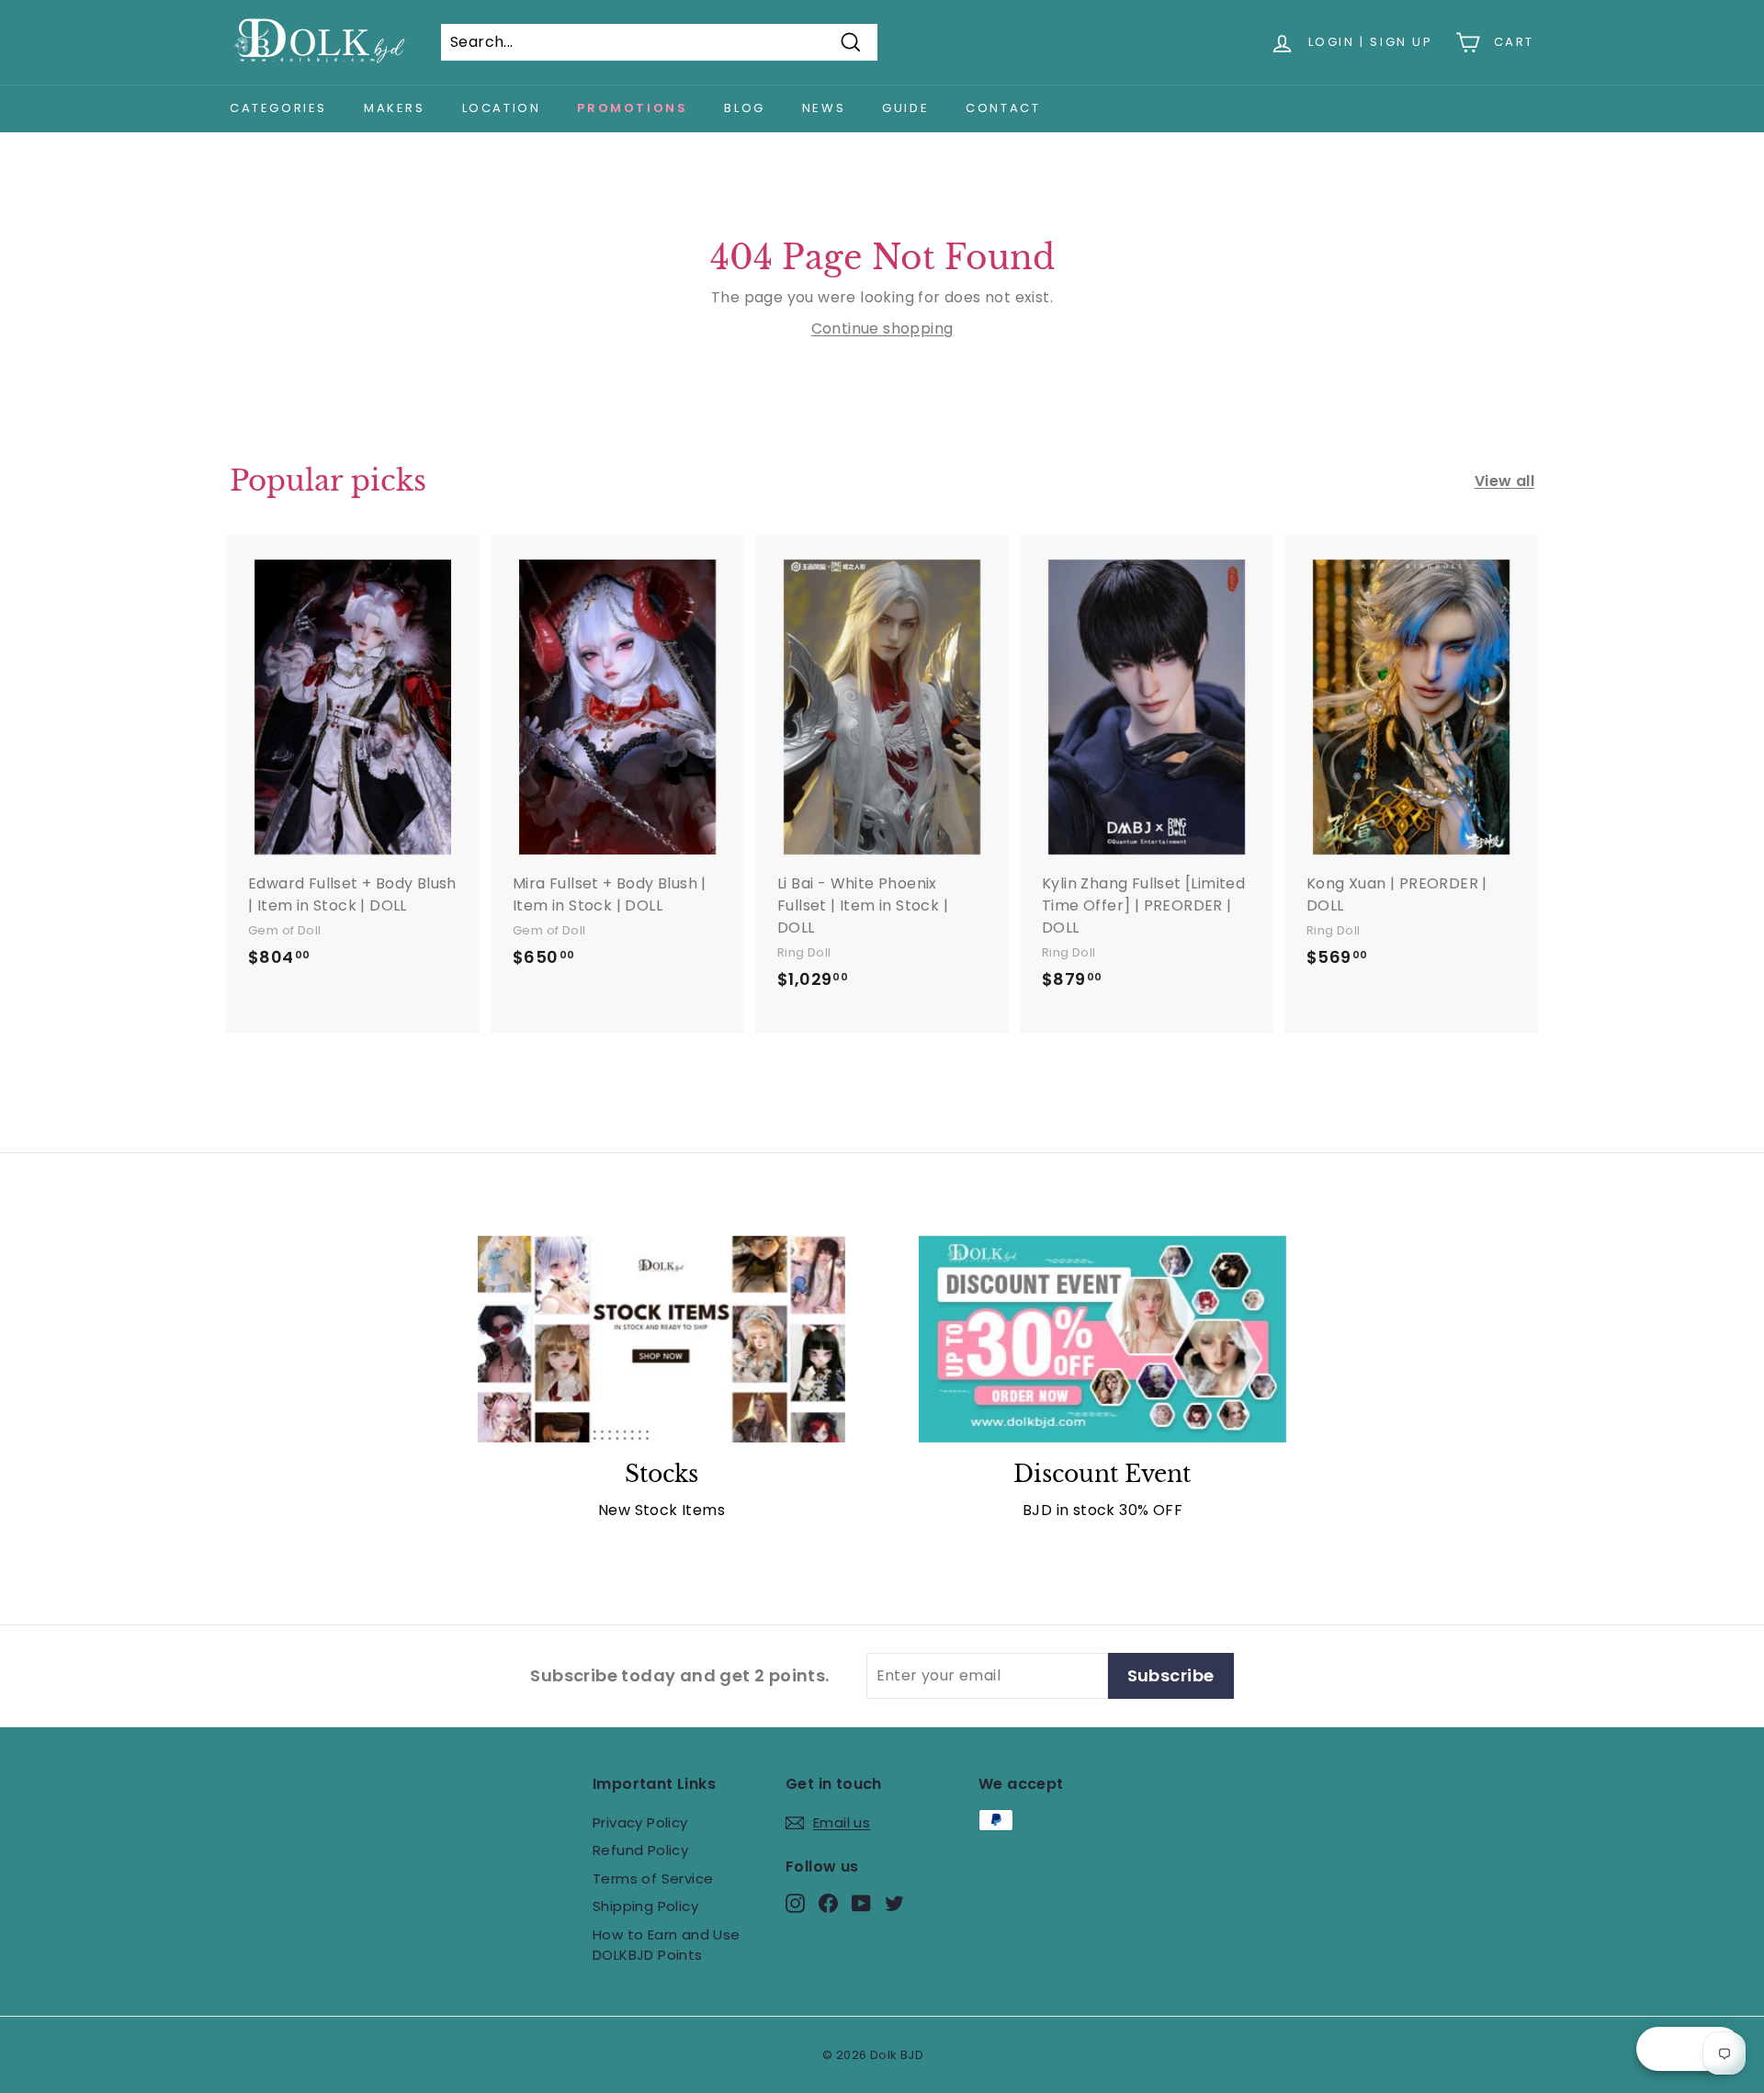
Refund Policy (640, 1850)
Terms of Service (653, 1878)
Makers (395, 108)
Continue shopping (882, 328)
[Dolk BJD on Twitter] (894, 1902)
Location (502, 108)
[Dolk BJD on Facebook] (828, 1902)
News (824, 108)
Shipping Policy (645, 1906)
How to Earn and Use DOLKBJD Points (667, 1945)
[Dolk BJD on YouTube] (861, 1902)
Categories (278, 108)
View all (1504, 481)
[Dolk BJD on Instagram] (795, 1902)
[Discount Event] (1102, 1339)
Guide (905, 108)
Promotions (632, 108)
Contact (1003, 108)
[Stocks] (661, 1339)
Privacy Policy (640, 1822)
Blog (744, 108)
